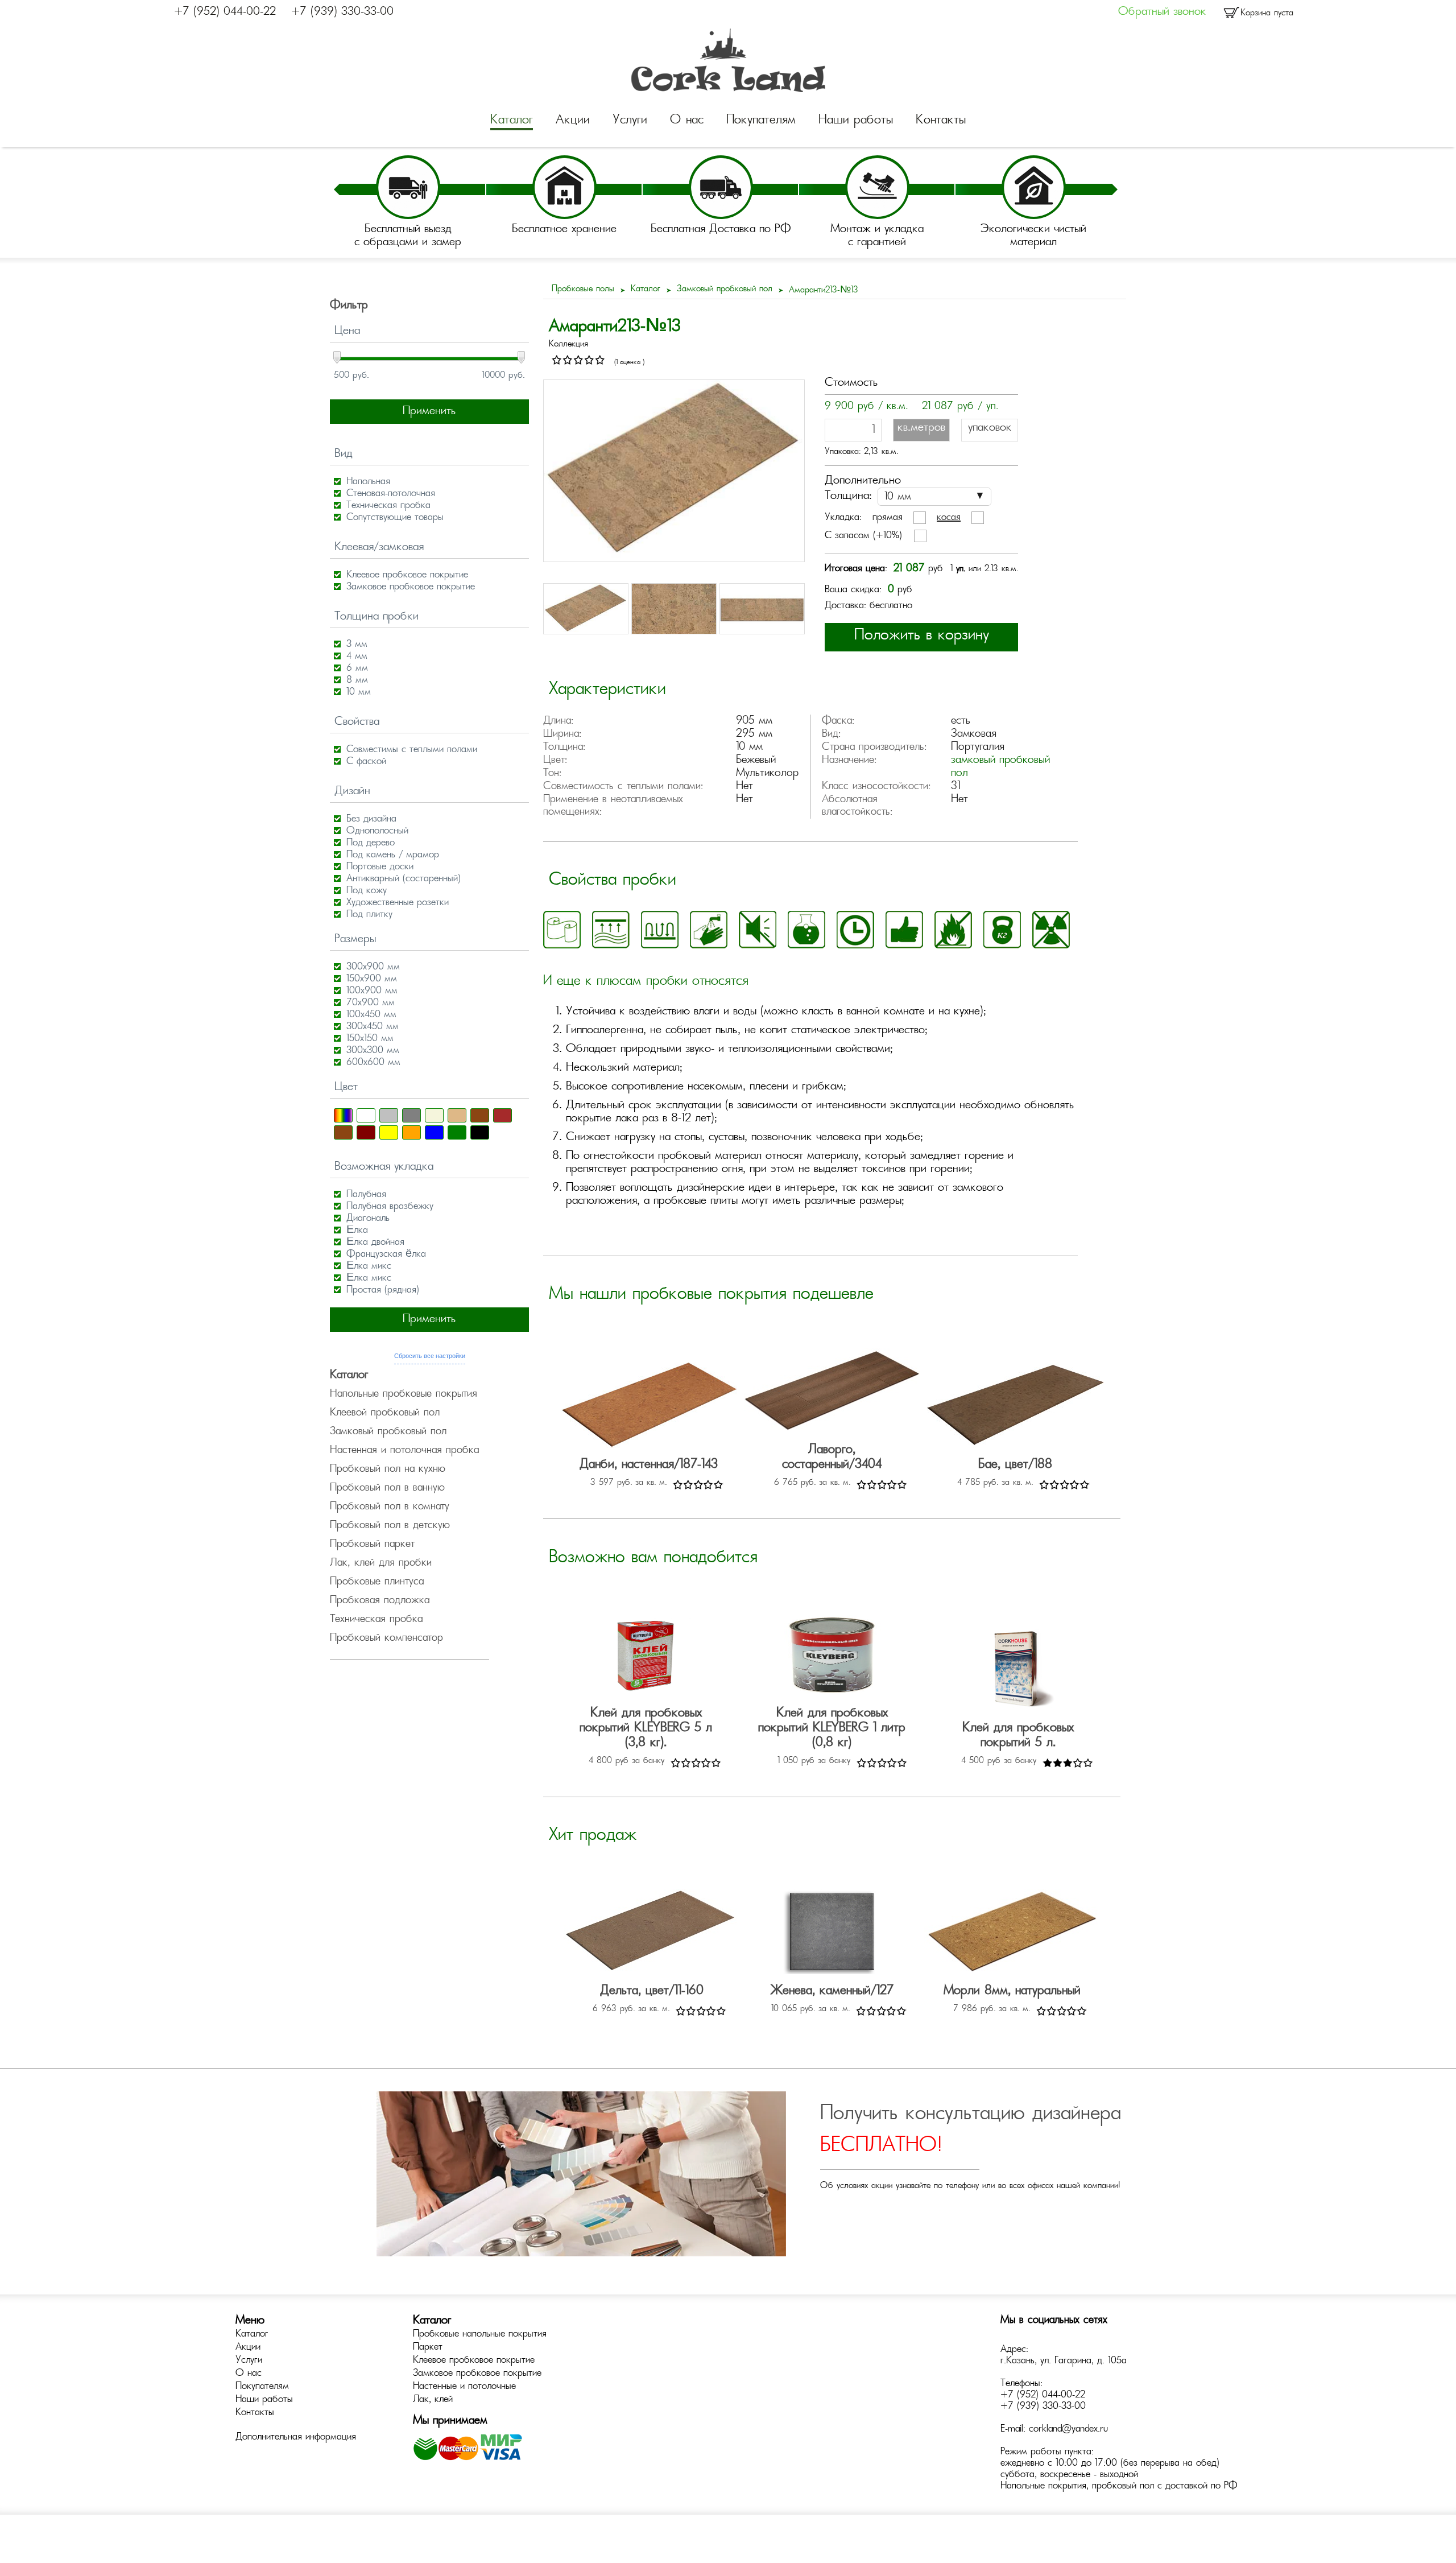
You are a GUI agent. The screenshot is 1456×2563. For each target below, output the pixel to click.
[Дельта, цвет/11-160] (652, 1933)
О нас (687, 121)
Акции (573, 121)
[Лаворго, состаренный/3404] (832, 1392)
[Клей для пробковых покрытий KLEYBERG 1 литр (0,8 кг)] (832, 1656)
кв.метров (921, 428)
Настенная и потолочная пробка (404, 1451)
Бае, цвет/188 (1015, 1465)
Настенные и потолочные (464, 2387)
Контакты (941, 121)
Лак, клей (433, 2400)
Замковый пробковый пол (388, 1432)
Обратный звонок (1162, 12)
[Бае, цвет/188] (1015, 1407)
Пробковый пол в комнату (390, 1507)
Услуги (630, 121)
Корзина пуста (1267, 13)
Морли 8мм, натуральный (1012, 1991)
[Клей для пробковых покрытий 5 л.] (1018, 1671)
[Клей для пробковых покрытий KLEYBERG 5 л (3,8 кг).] (646, 1656)
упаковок (990, 428)
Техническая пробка (376, 1620)
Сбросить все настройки (430, 1356)
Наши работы (856, 121)
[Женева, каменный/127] (832, 1933)
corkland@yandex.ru (1068, 2429)
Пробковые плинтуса (377, 1582)
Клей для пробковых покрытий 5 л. (1018, 1736)
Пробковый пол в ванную (387, 1488)
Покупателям (761, 121)
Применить (429, 412)
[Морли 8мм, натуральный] (1012, 1933)
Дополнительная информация (296, 2437)
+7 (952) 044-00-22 (225, 12)
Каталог (512, 121)
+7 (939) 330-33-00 (342, 12)
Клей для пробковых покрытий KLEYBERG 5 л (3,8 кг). (646, 1728)
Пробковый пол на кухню (388, 1470)
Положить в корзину (922, 636)
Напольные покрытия (1043, 2486)
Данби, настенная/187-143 (649, 1465)
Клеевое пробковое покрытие (474, 2360)
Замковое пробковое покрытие (477, 2374)
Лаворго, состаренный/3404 (832, 1458)
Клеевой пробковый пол (385, 1413)
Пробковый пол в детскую (390, 1526)
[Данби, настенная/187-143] (649, 1407)
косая (949, 518)
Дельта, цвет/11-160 (652, 1991)
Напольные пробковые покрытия (404, 1394)
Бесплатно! (881, 2146)
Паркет (428, 2347)
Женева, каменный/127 (832, 1991)
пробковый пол (1123, 2486)
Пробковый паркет (372, 1545)
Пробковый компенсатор (386, 1638)
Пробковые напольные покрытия (480, 2334)
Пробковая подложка (380, 1601)
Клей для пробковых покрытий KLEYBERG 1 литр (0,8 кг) (832, 1728)
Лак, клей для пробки (381, 1563)
